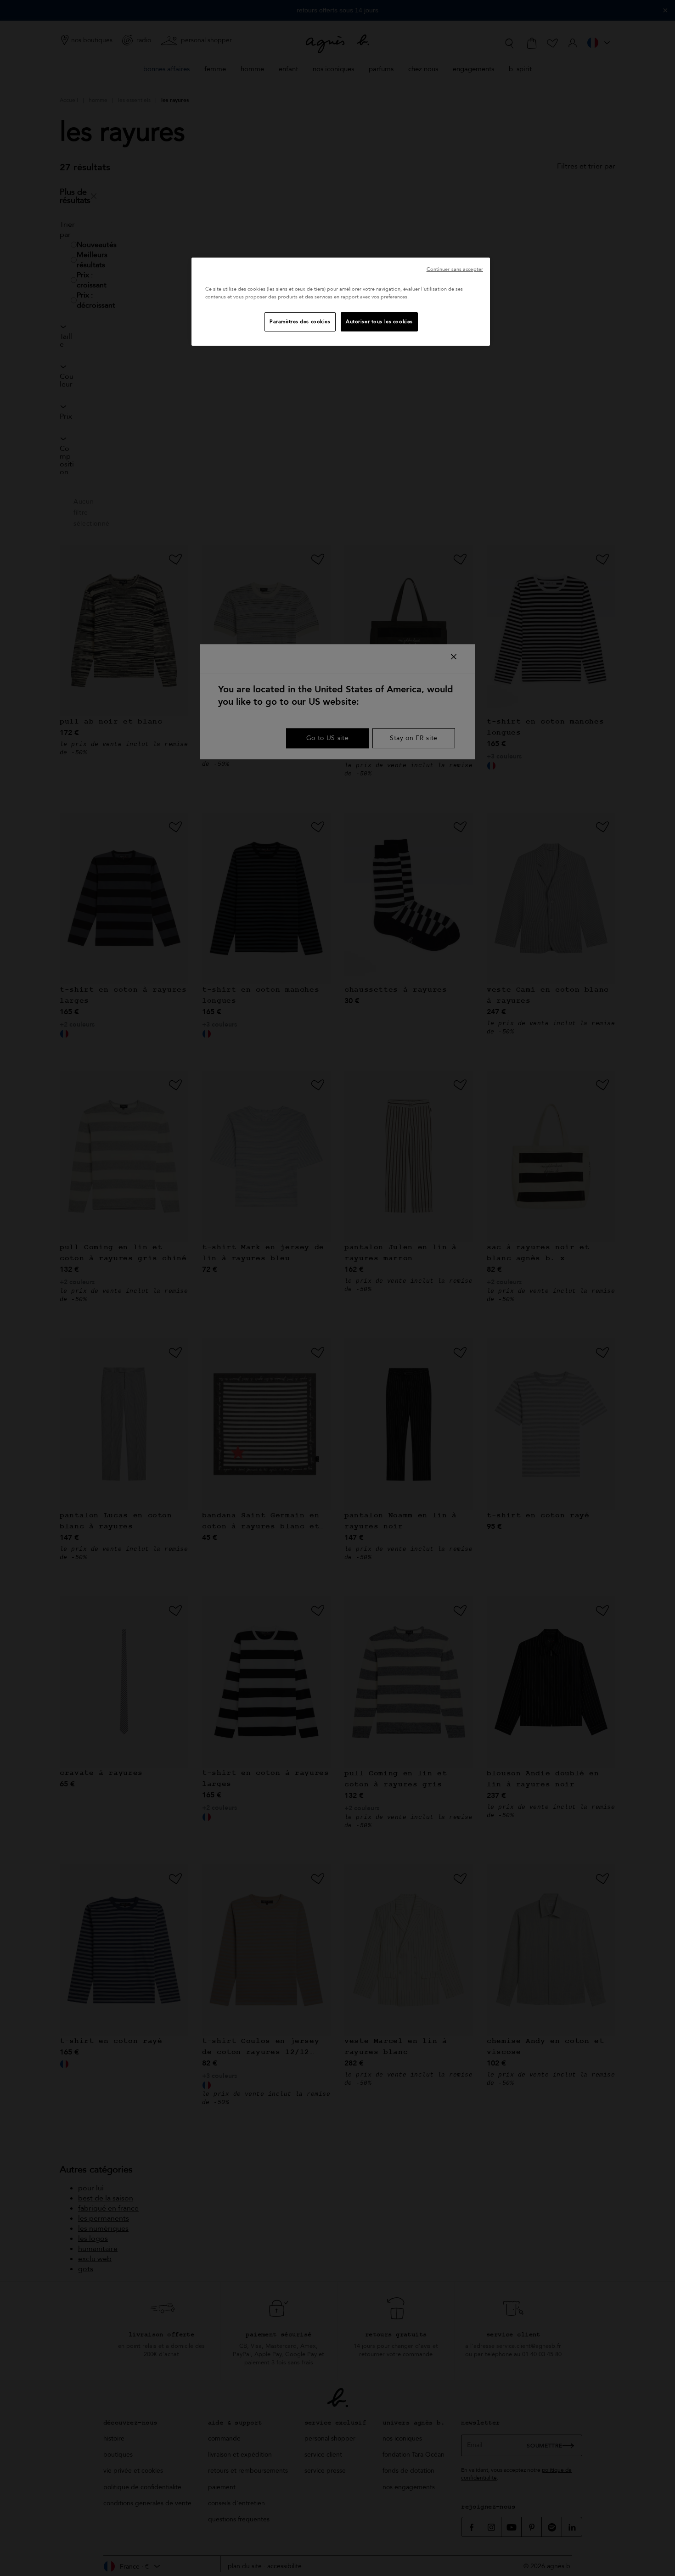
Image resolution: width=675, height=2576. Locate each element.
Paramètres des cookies (300, 322)
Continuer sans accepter (455, 269)
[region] (341, 302)
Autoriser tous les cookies (379, 322)
